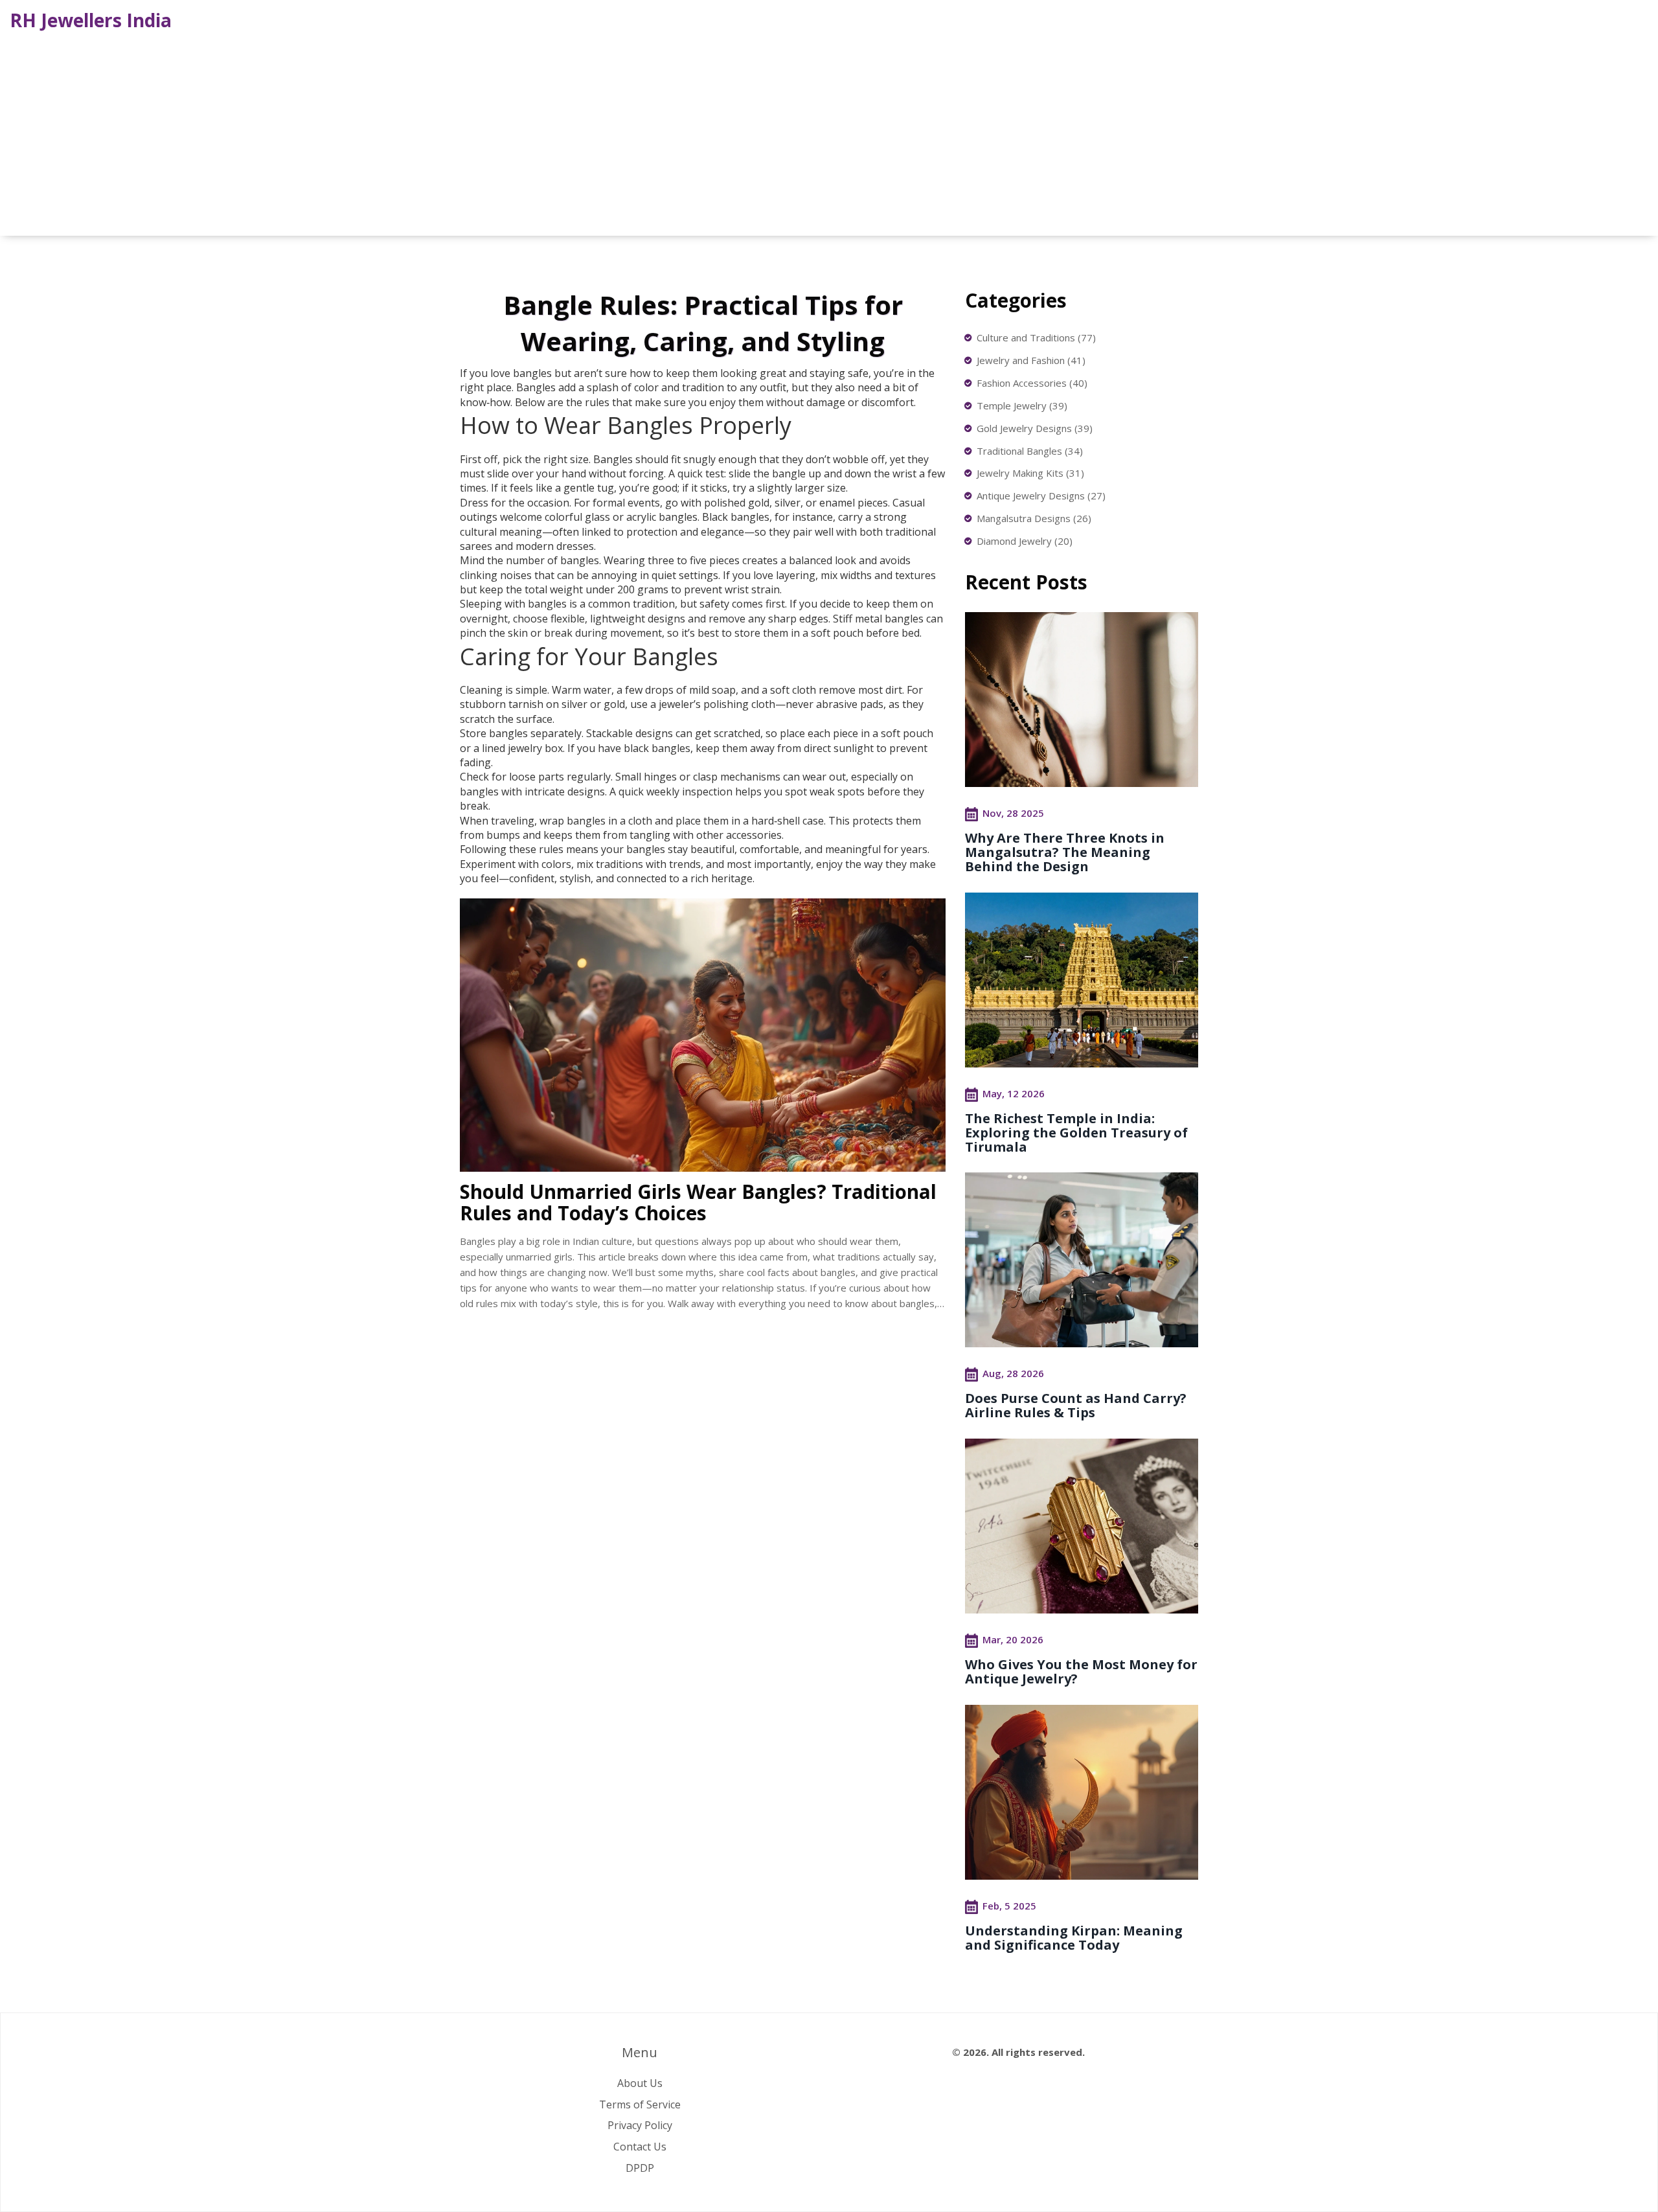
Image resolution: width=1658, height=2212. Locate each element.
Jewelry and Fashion (1031, 360)
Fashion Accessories (1032, 383)
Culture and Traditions (1036, 337)
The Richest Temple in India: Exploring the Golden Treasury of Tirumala (1076, 1133)
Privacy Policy (640, 2125)
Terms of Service (640, 2104)
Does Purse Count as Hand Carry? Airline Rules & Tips (1076, 1405)
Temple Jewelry (1022, 405)
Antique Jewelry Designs (1041, 496)
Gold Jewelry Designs (1035, 428)
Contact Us (640, 2147)
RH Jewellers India (91, 20)
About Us (640, 2083)
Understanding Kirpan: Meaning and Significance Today (1074, 1938)
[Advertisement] (829, 132)
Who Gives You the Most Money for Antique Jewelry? (1081, 1671)
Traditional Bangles (1030, 451)
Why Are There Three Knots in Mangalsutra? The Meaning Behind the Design (1065, 852)
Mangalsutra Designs (1034, 518)
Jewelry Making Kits (1030, 473)
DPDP (640, 2168)
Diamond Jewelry (1025, 541)
